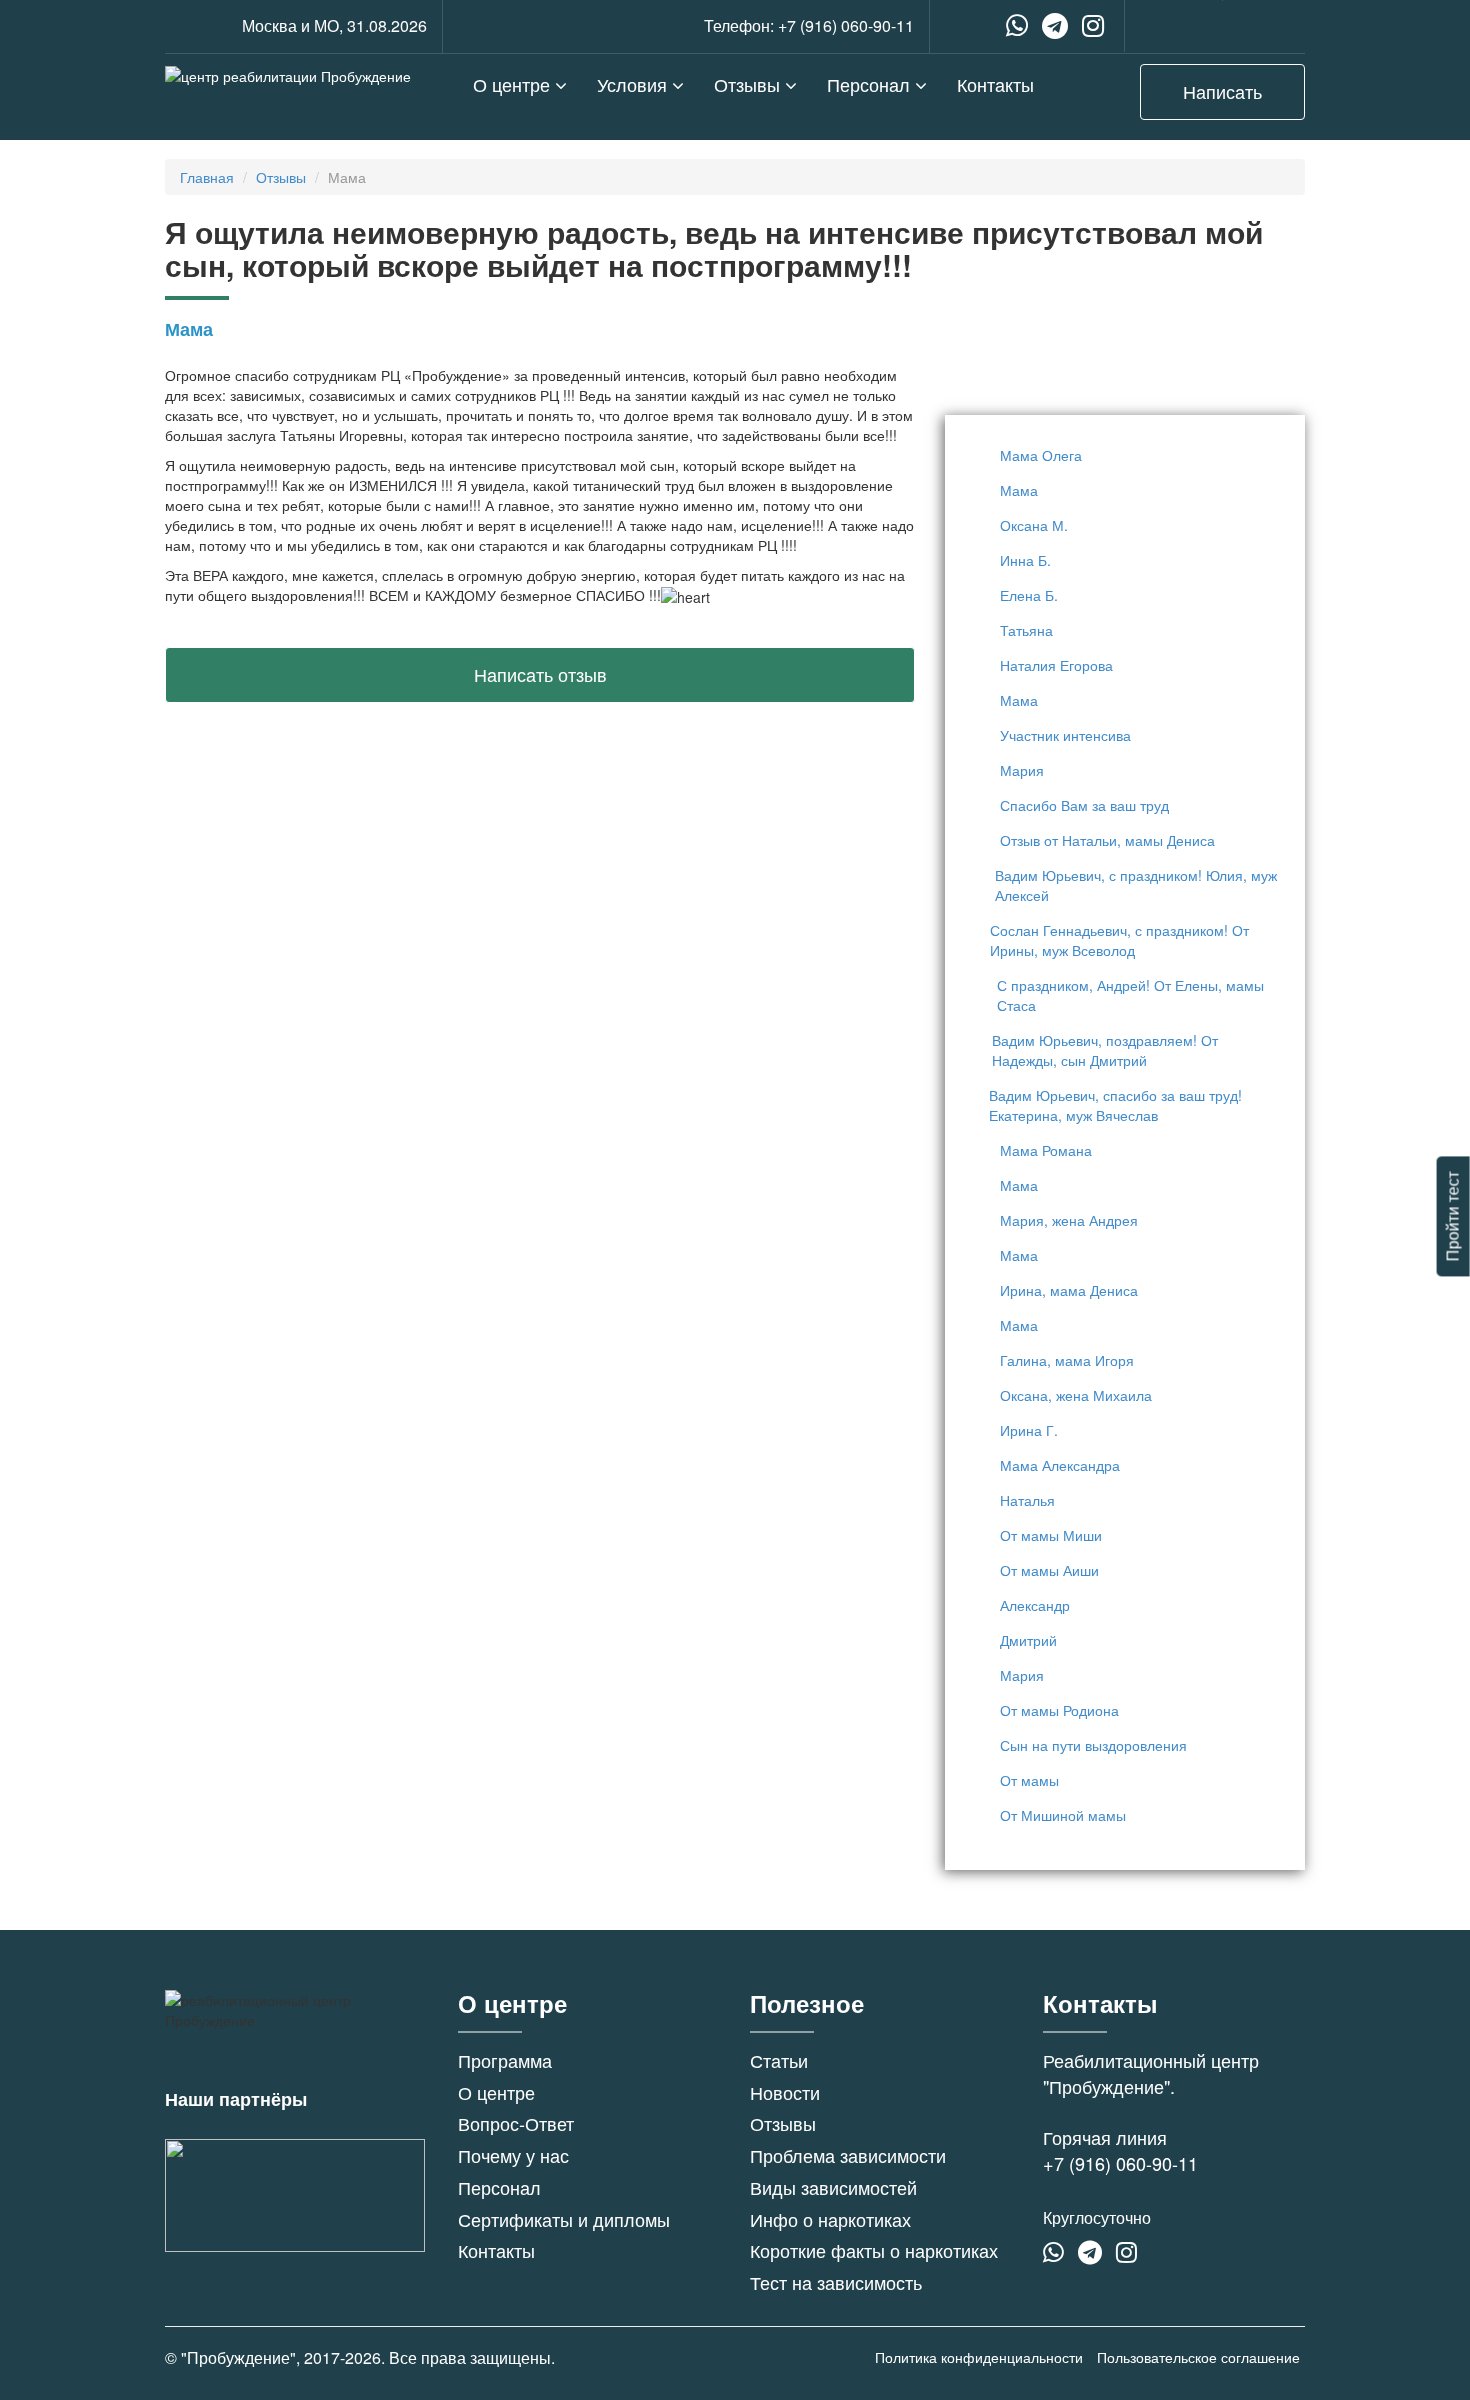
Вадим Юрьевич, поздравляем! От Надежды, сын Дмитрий (1105, 1050)
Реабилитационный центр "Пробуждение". (1151, 2073)
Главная (207, 177)
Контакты (995, 84)
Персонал (871, 84)
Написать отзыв (540, 674)
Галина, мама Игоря (1067, 1360)
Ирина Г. (1029, 1430)
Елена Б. (1029, 595)
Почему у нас (513, 2155)
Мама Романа (1046, 1150)
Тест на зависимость (836, 2282)
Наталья (1027, 1500)
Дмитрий (1028, 1640)
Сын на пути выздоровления (1093, 1745)
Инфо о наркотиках (830, 2219)
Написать (1222, 91)
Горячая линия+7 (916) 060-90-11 (1120, 2150)
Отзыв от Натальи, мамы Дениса (1107, 840)
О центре (514, 84)
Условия (634, 84)
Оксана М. (1034, 525)
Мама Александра (1060, 1465)
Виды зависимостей (833, 2187)
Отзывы (749, 84)
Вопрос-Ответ (516, 2123)
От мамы (1029, 1780)
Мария (1022, 770)
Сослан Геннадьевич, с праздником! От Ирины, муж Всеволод (1119, 940)
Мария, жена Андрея (1069, 1220)
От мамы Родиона (1059, 1710)
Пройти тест (1452, 1216)
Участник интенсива (1065, 735)
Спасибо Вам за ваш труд (1084, 805)
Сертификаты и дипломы (564, 2219)
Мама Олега (1041, 455)
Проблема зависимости (848, 2155)
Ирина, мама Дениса (1069, 1290)
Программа (505, 2060)
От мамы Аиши (1049, 1570)
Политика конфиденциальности (979, 2357)
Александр (1035, 1605)
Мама (1019, 490)
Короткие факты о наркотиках (874, 2250)
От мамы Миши (1051, 1535)
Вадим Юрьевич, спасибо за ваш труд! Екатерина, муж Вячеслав (1115, 1105)
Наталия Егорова (1056, 665)
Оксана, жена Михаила (1076, 1395)
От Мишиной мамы (1063, 1815)
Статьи (779, 2060)
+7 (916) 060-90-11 (846, 25)
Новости (785, 2092)
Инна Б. (1025, 560)
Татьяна (1026, 630)
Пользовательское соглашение (1198, 2357)
